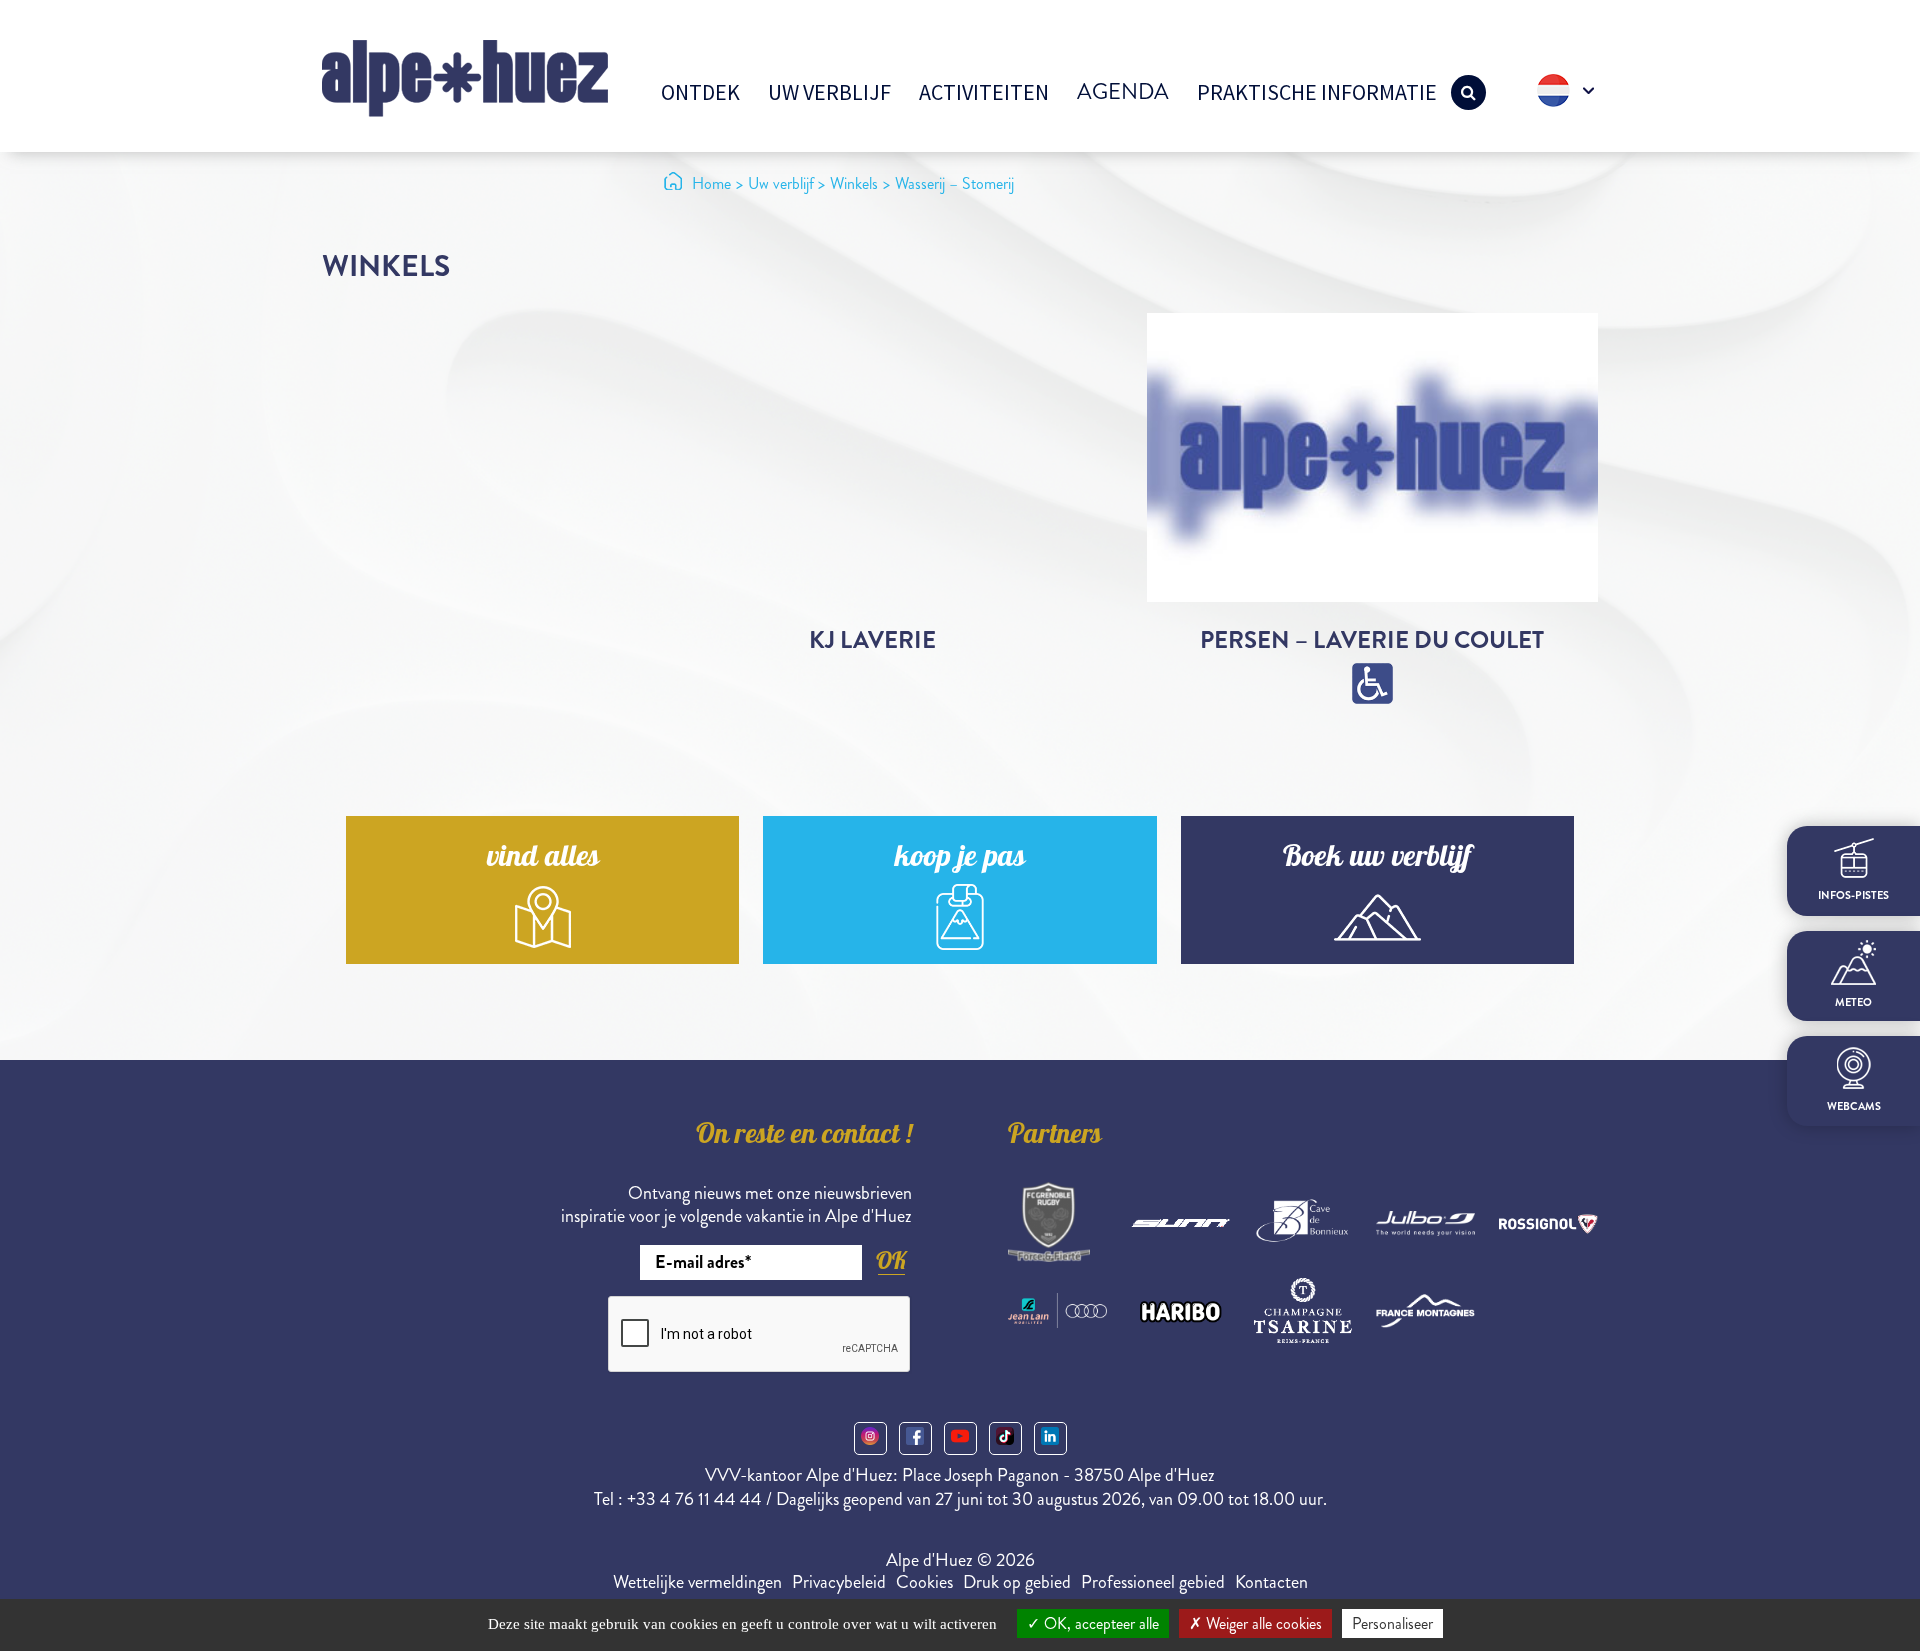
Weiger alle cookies (1262, 1623)
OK (891, 1260)
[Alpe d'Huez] (465, 76)
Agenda (1123, 91)
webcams (1854, 1105)
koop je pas (960, 859)
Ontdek (700, 92)
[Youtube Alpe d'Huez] (960, 1438)
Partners (1055, 1137)
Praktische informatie (1317, 92)
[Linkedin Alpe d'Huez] (1050, 1438)
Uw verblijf (829, 92)
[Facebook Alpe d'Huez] (915, 1438)
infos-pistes (1853, 894)
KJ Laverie (872, 640)
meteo (1853, 1002)
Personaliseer (1392, 1623)
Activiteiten (984, 92)
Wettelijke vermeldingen (697, 1582)
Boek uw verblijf (1377, 859)
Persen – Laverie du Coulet (1372, 640)
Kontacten (1271, 1582)
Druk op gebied (1017, 1582)
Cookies (924, 1582)
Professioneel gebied (1153, 1582)
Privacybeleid (839, 1582)
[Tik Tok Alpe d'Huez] (1005, 1438)
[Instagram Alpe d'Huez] (870, 1438)
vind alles (543, 859)
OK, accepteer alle (1099, 1623)
